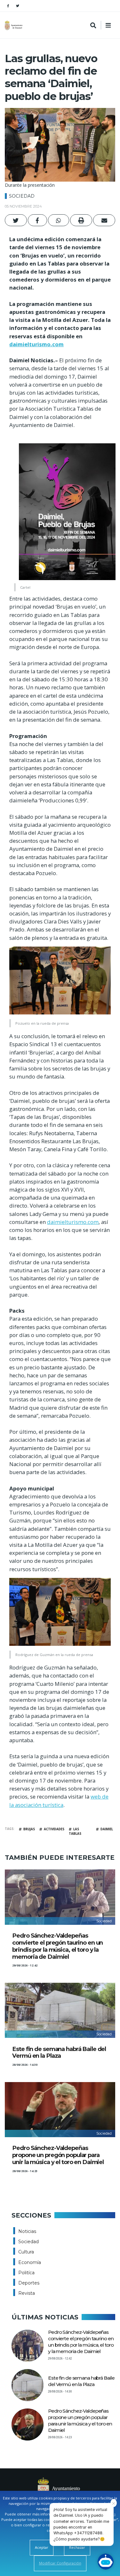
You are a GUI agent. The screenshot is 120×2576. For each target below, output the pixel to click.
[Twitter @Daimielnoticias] (18, 6)
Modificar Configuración (60, 2563)
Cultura (26, 2252)
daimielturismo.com (36, 344)
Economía (30, 2262)
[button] (16, 220)
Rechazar (77, 2547)
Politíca (26, 2273)
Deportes (29, 2283)
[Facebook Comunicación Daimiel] (8, 6)
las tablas (75, 1832)
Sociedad (22, 196)
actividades (54, 1829)
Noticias (27, 2231)
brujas (29, 1829)
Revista (27, 2293)
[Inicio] (14, 25)
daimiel (107, 1829)
